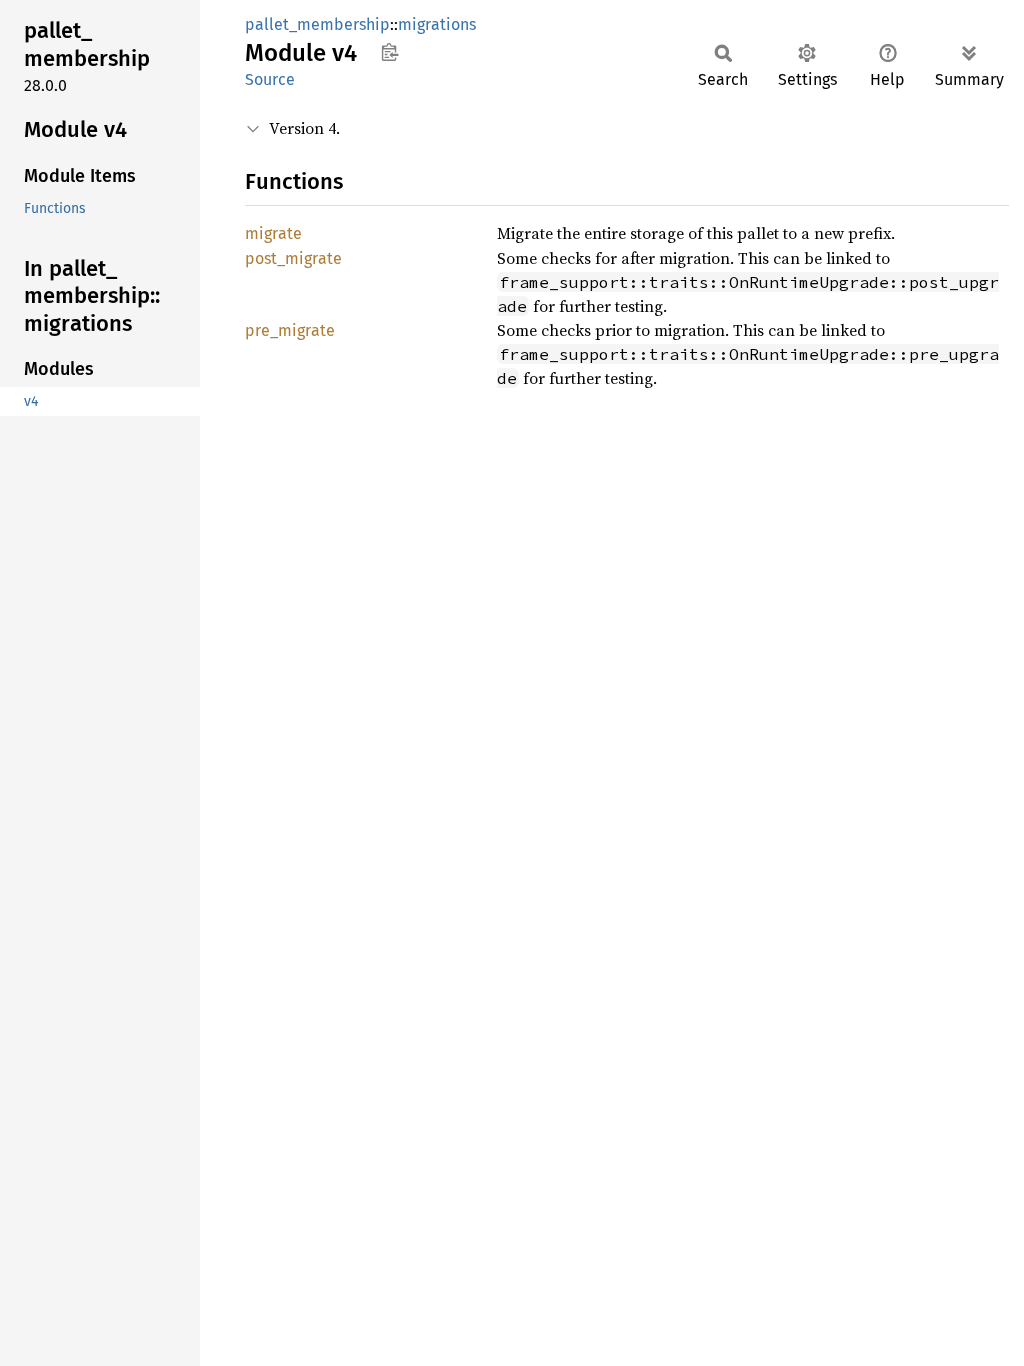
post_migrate (293, 258)
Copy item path (389, 52)
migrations (437, 24)
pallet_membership (317, 24)
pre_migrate (290, 330)
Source (270, 79)
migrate (273, 233)
